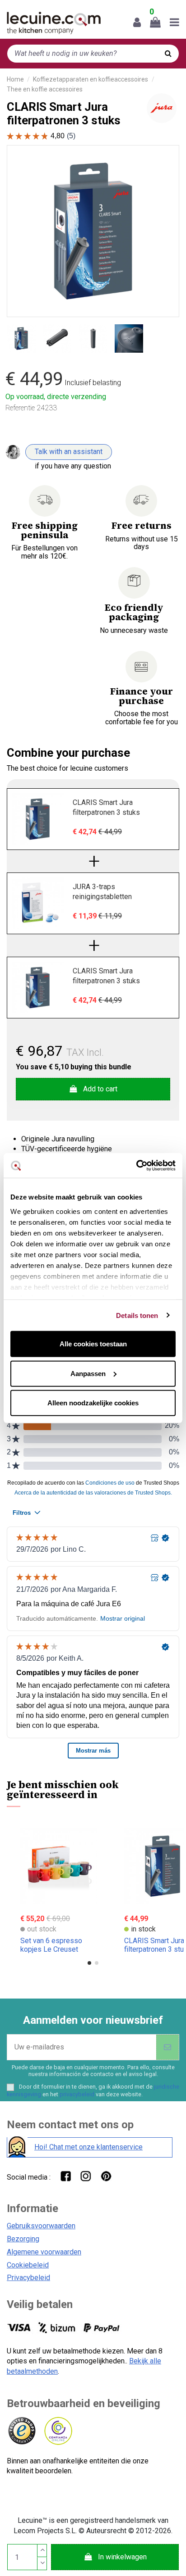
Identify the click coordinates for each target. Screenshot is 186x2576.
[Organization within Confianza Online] (58, 2431)
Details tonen (137, 1315)
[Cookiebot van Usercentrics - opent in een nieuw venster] (136, 1165)
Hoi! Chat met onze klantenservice (88, 2147)
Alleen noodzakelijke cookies (93, 1403)
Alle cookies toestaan (93, 1344)
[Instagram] (86, 2176)
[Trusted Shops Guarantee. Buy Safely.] (21, 2431)
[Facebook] (65, 2176)
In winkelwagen (122, 2557)
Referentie (20, 408)
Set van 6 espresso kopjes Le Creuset (51, 1945)
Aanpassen (88, 1373)
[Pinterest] (106, 2176)
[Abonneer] (167, 2047)
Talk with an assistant (69, 452)
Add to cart (100, 1089)
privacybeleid (77, 2094)
